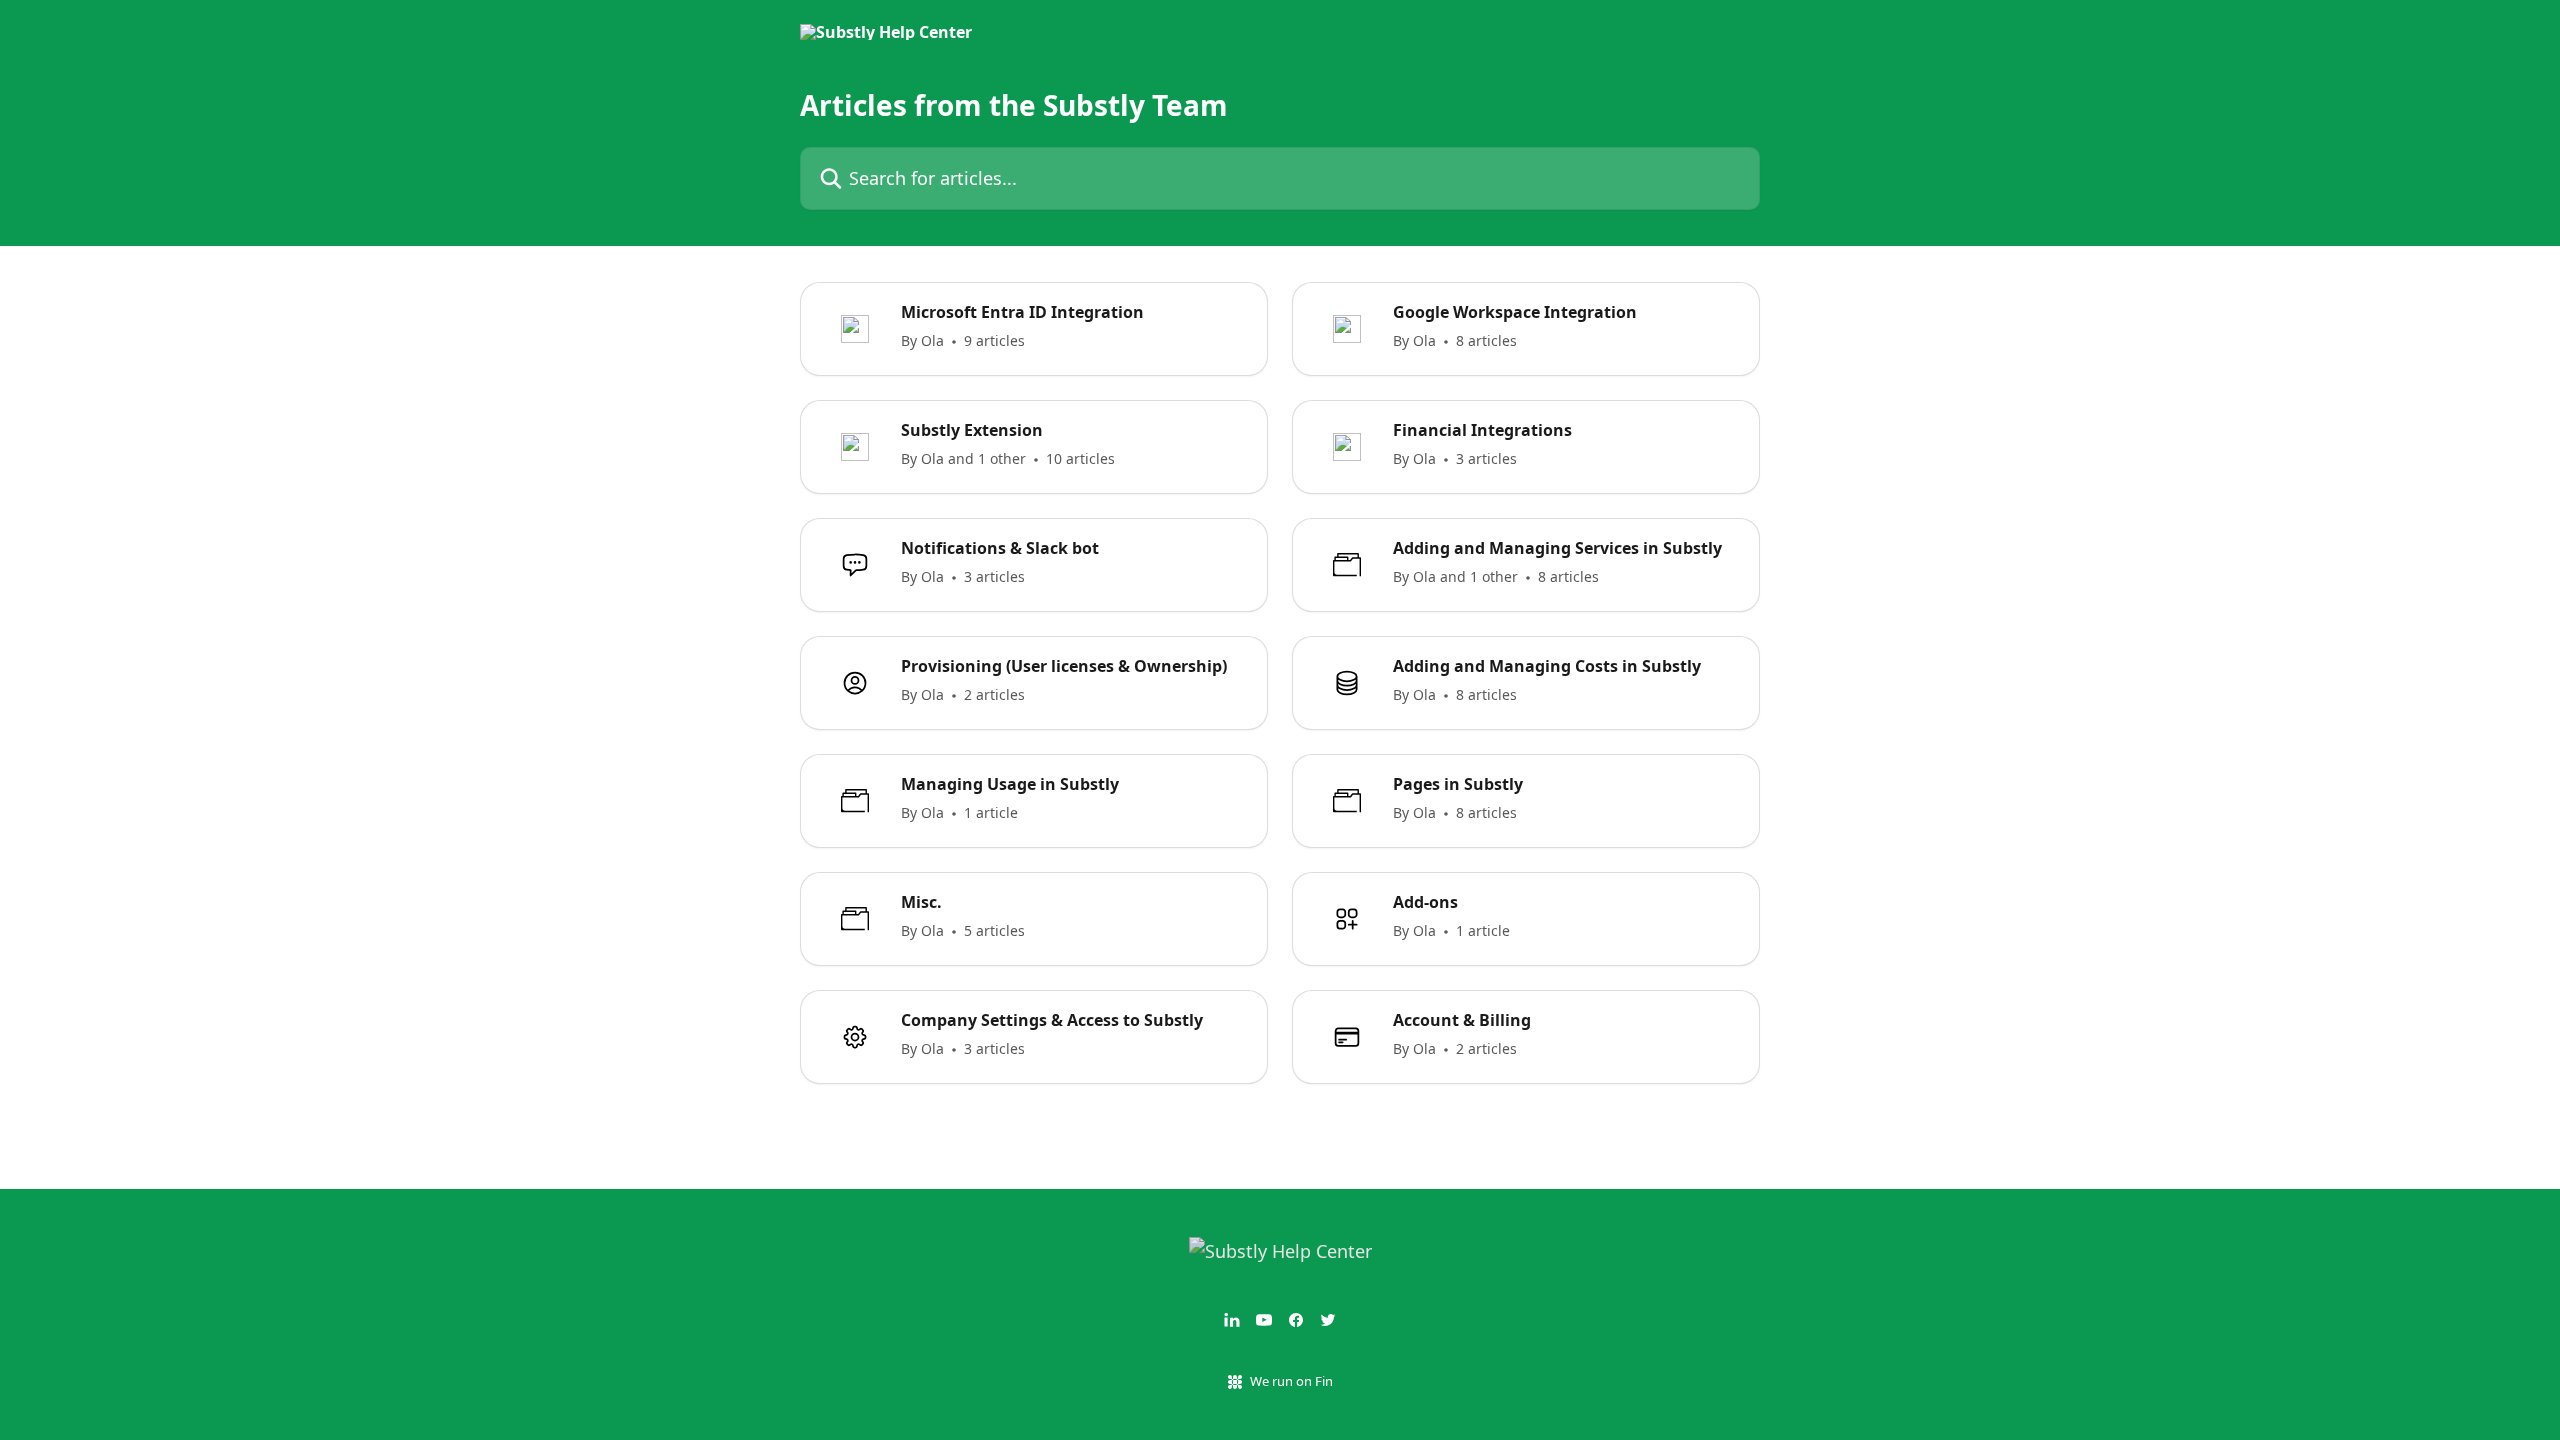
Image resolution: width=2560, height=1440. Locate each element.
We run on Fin (1291, 1381)
